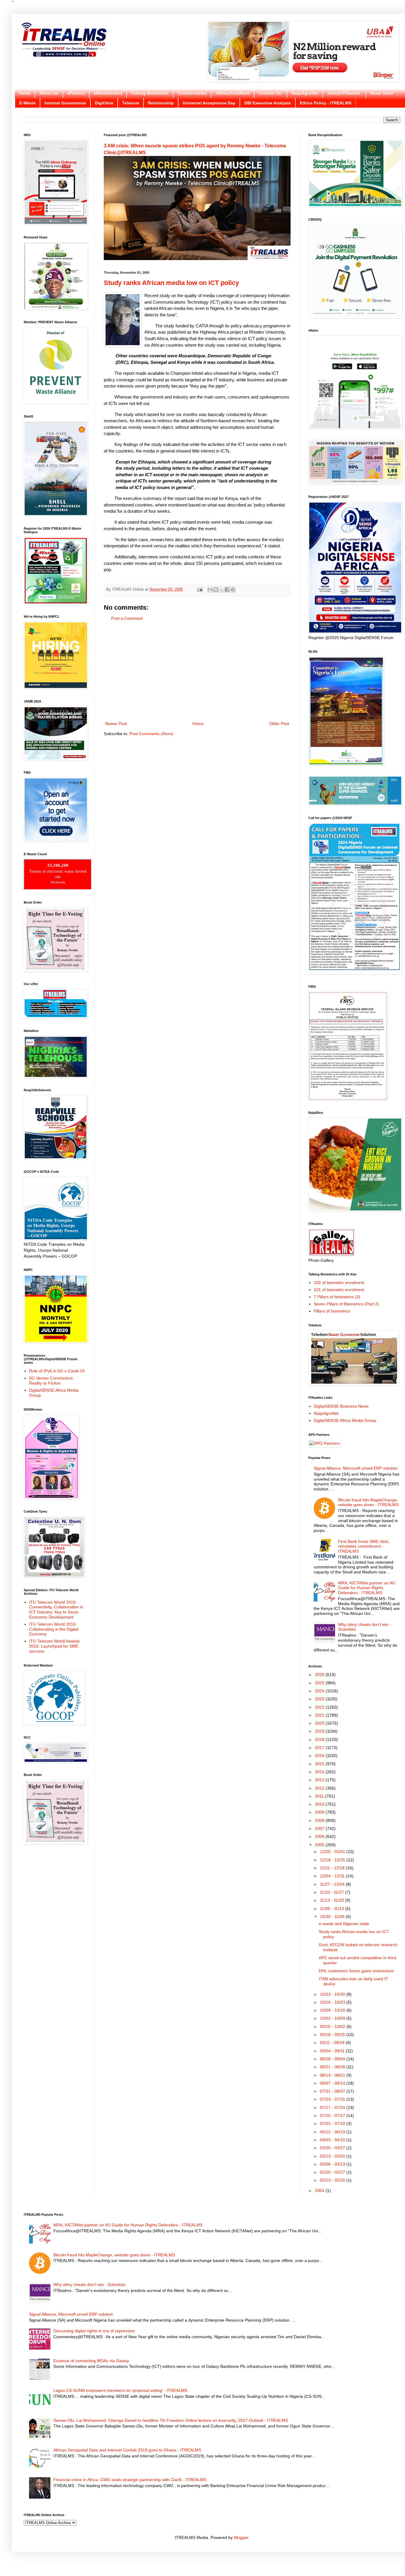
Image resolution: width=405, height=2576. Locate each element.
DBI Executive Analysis (268, 103)
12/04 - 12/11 (333, 1876)
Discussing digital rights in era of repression (94, 2331)
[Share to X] (221, 590)
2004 (320, 2191)
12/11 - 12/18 (333, 1868)
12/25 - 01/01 (333, 1852)
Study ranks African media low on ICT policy (171, 283)
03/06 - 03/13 (333, 2164)
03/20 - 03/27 (333, 2148)
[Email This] (210, 590)
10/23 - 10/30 (333, 1994)
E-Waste (27, 103)
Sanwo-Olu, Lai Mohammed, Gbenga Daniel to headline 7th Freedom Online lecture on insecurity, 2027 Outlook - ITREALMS (171, 2420)
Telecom (131, 103)
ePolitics (76, 93)
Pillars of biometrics (332, 1311)
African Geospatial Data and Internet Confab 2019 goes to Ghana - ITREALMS (127, 2450)
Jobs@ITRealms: (344, 93)
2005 (320, 1845)
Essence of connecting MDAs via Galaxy (91, 2361)
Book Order (382, 93)
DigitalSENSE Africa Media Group (345, 1420)
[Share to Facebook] (227, 590)
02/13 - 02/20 (333, 2180)
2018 (320, 1739)
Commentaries (192, 93)
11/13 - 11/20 (333, 1900)
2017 (320, 1747)
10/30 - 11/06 (333, 1917)
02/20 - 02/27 (333, 2172)
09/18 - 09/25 (333, 2035)
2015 (320, 1764)
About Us (49, 93)
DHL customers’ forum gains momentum (356, 1971)
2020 (320, 1723)
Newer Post (116, 724)
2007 (320, 1828)
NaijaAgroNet (305, 93)
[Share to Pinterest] (233, 590)
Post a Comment (127, 618)
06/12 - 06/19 (333, 2132)
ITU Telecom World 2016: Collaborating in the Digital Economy (54, 1629)
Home (25, 93)
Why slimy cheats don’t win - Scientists (89, 2285)
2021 (320, 1715)
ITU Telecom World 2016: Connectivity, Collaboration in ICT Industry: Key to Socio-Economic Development (56, 1610)
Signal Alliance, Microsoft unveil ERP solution (356, 1468)
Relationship (161, 103)
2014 (320, 1772)
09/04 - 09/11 (333, 2051)
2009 (320, 1812)
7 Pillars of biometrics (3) (337, 1297)
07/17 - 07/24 (333, 2107)
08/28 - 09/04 (333, 2059)
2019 (320, 1731)
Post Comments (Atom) (152, 734)
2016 (320, 1755)
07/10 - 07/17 (333, 2115)
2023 (320, 1699)
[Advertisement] (197, 671)
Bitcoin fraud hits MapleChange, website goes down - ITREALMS (368, 1502)
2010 (320, 1804)
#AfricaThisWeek (233, 93)
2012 (320, 1788)
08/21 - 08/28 (333, 2067)
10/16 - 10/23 (333, 2002)
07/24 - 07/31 (333, 2099)
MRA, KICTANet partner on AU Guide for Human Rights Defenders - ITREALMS (367, 1588)
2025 (320, 1683)
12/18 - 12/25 (333, 1860)
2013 (320, 1780)
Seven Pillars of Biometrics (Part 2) (346, 1304)
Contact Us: (271, 93)
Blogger (241, 2537)
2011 (320, 1796)
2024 (320, 1691)
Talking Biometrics (150, 93)
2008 (320, 1820)
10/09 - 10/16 (333, 2010)
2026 (320, 1675)
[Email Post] (200, 590)
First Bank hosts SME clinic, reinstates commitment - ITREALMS (364, 1546)
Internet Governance (65, 103)
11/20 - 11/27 (333, 1892)
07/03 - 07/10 (333, 2123)
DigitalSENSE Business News (341, 1406)
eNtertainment (108, 93)
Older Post (279, 724)
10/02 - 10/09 (333, 2018)
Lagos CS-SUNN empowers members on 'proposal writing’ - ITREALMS (120, 2390)
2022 (320, 1707)
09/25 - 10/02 (333, 2027)
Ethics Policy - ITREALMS (326, 103)
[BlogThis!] (216, 590)
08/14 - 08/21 (333, 2075)
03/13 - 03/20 (333, 2156)
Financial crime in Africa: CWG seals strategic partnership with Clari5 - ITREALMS (130, 2480)
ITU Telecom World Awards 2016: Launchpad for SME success (54, 1646)
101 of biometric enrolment (339, 1290)
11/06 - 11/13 (333, 1908)
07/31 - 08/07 (333, 2091)
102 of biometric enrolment (339, 1283)
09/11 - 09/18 (333, 2043)
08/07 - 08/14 (333, 2083)
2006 (320, 1836)
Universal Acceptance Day (209, 103)
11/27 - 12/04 (333, 1884)
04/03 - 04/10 (333, 2140)
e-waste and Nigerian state (344, 1924)
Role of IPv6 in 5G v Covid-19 (57, 1371)
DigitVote (104, 103)
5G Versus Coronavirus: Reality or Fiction (51, 1381)
